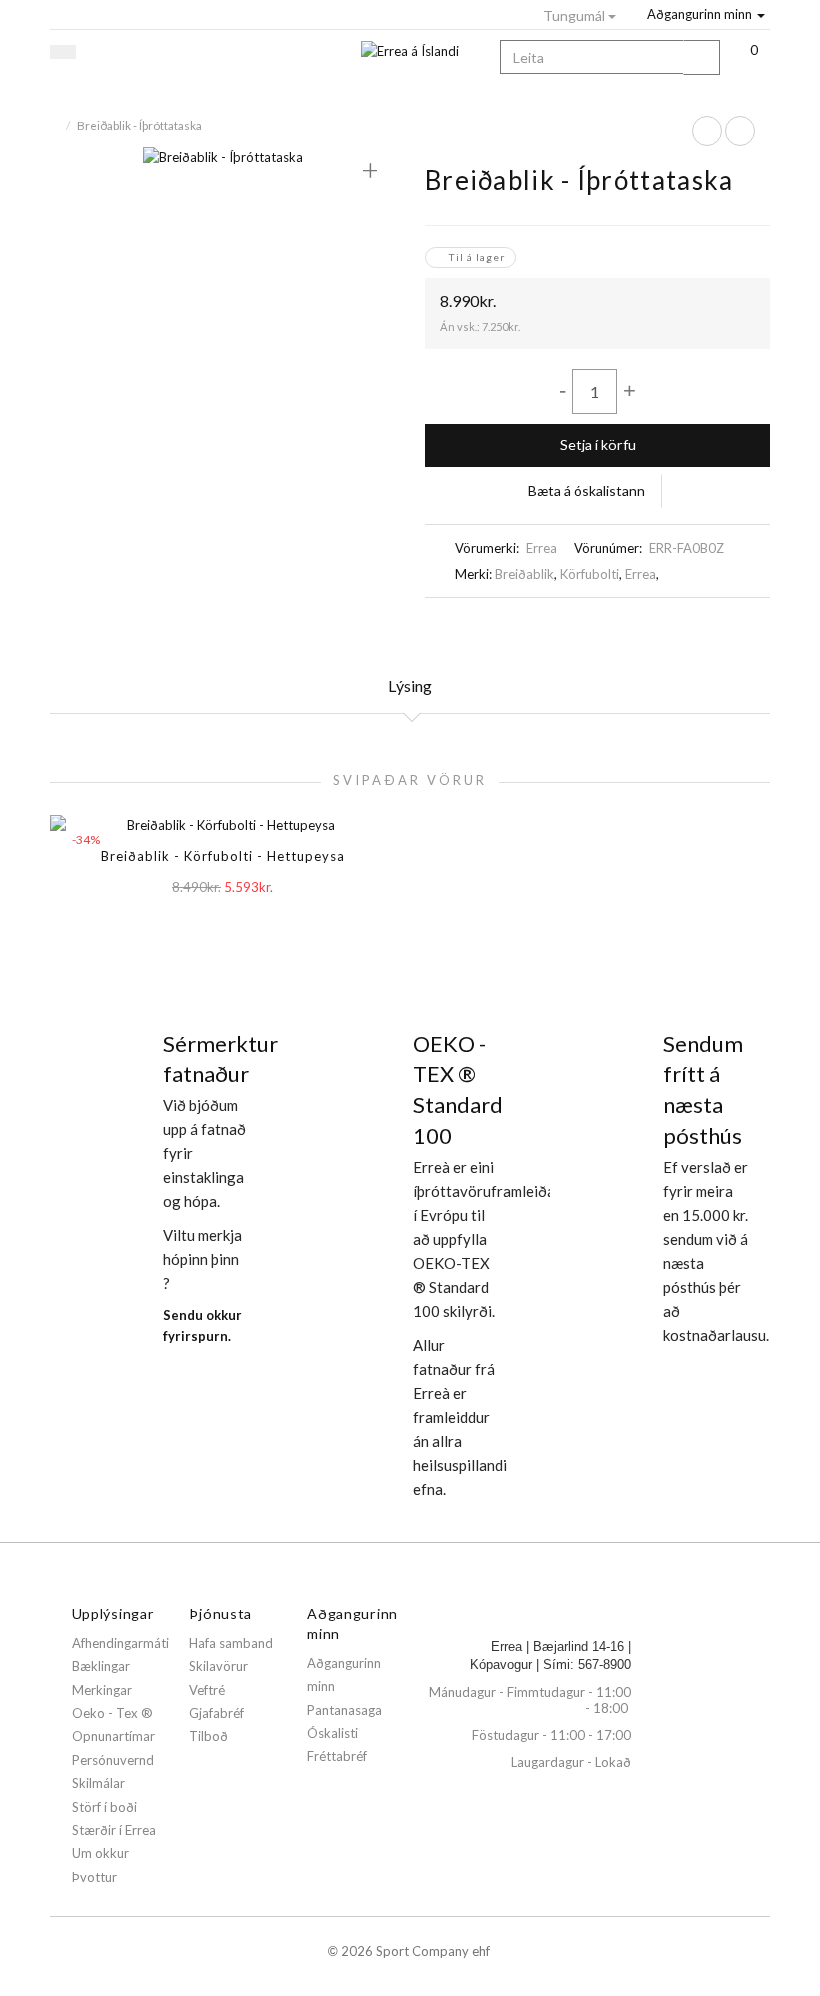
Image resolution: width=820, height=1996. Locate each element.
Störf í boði (104, 1807)
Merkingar (102, 1690)
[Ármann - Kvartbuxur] (740, 131)
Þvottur (94, 1877)
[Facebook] (644, 626)
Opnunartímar (113, 1736)
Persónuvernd (113, 1760)
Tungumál (575, 15)
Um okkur (100, 1853)
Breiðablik (524, 574)
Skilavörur (218, 1666)
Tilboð (208, 1736)
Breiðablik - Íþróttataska (139, 125)
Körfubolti (589, 574)
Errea (541, 548)
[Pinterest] (728, 626)
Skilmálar (98, 1783)
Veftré (207, 1690)
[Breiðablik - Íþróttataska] (223, 156)
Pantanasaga (344, 1710)
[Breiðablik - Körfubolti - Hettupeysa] (707, 131)
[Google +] (700, 626)
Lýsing (410, 685)
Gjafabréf (216, 1713)
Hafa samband (231, 1643)
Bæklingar (101, 1666)
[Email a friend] (756, 626)
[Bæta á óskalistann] (258, 924)
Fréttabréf (337, 1756)
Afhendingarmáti (120, 1643)
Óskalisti (332, 1733)
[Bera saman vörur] (679, 491)
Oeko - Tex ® (112, 1713)
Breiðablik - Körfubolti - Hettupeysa (223, 856)
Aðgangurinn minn (699, 14)
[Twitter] (672, 626)
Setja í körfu (598, 444)
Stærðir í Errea (114, 1830)
